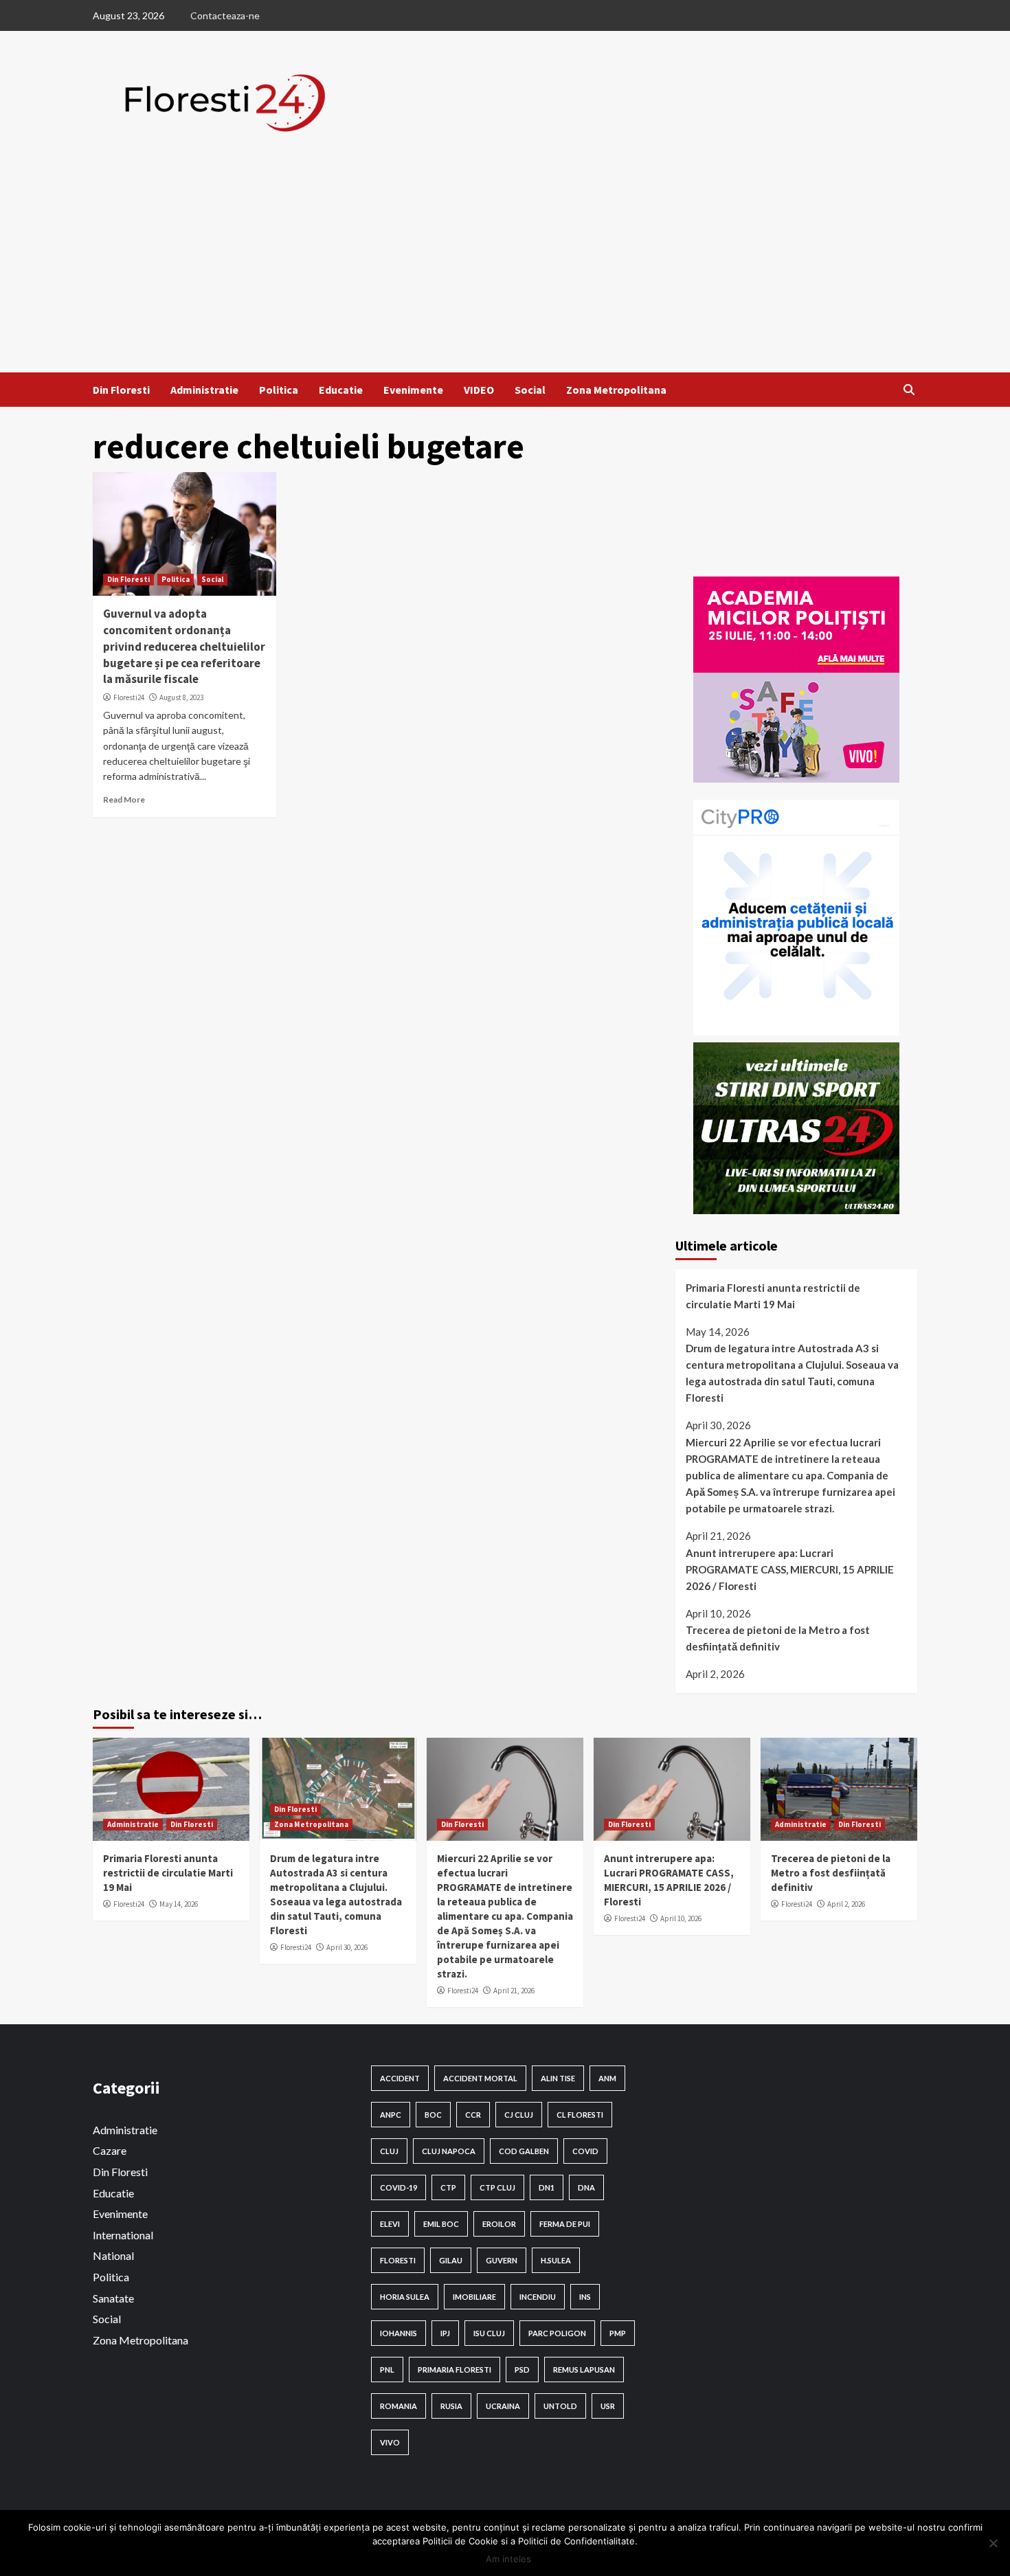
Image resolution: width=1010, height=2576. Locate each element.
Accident (400, 2078)
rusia (451, 2406)
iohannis (399, 2333)
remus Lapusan (584, 2370)
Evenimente (413, 390)
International (123, 2235)
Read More (124, 799)
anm (607, 2078)
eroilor (499, 2224)
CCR (473, 2115)
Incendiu (538, 2297)
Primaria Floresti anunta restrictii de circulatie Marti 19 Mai (773, 1296)
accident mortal (480, 2078)
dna (586, 2187)
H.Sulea (556, 2260)
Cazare (110, 2150)
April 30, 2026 (347, 1947)
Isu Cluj (489, 2333)
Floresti (398, 2260)
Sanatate (113, 2298)
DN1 (547, 2187)
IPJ (445, 2333)
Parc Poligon (557, 2333)
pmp (618, 2333)
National (113, 2255)
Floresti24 (129, 697)
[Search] (909, 390)
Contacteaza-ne (225, 15)
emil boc (441, 2224)
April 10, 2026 (681, 1918)
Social (530, 390)
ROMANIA (399, 2406)
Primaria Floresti (454, 2370)
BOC (433, 2115)
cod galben (524, 2151)
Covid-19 (399, 2187)
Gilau (451, 2260)
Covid (585, 2151)
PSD (522, 2370)
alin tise (558, 2078)
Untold (560, 2406)
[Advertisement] (505, 269)
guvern (502, 2260)
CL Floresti (580, 2115)
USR (608, 2406)
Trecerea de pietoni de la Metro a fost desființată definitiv (778, 1638)
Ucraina (503, 2406)
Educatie (341, 390)
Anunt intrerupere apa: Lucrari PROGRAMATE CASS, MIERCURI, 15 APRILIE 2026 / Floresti (790, 1569)
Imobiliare (474, 2297)
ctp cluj (497, 2187)
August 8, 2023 (181, 697)
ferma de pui (565, 2224)
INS (585, 2297)
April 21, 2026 (514, 1991)
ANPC (391, 2115)
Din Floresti (121, 390)
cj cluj (519, 2115)
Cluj (389, 2151)
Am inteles (508, 2559)
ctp (448, 2187)
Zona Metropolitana (616, 390)
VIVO (390, 2442)
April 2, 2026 (846, 1904)
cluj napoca (449, 2151)
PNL (387, 2370)
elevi (390, 2224)
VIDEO (479, 390)
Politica (279, 390)
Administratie (204, 390)
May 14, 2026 (179, 1904)
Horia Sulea (405, 2297)
